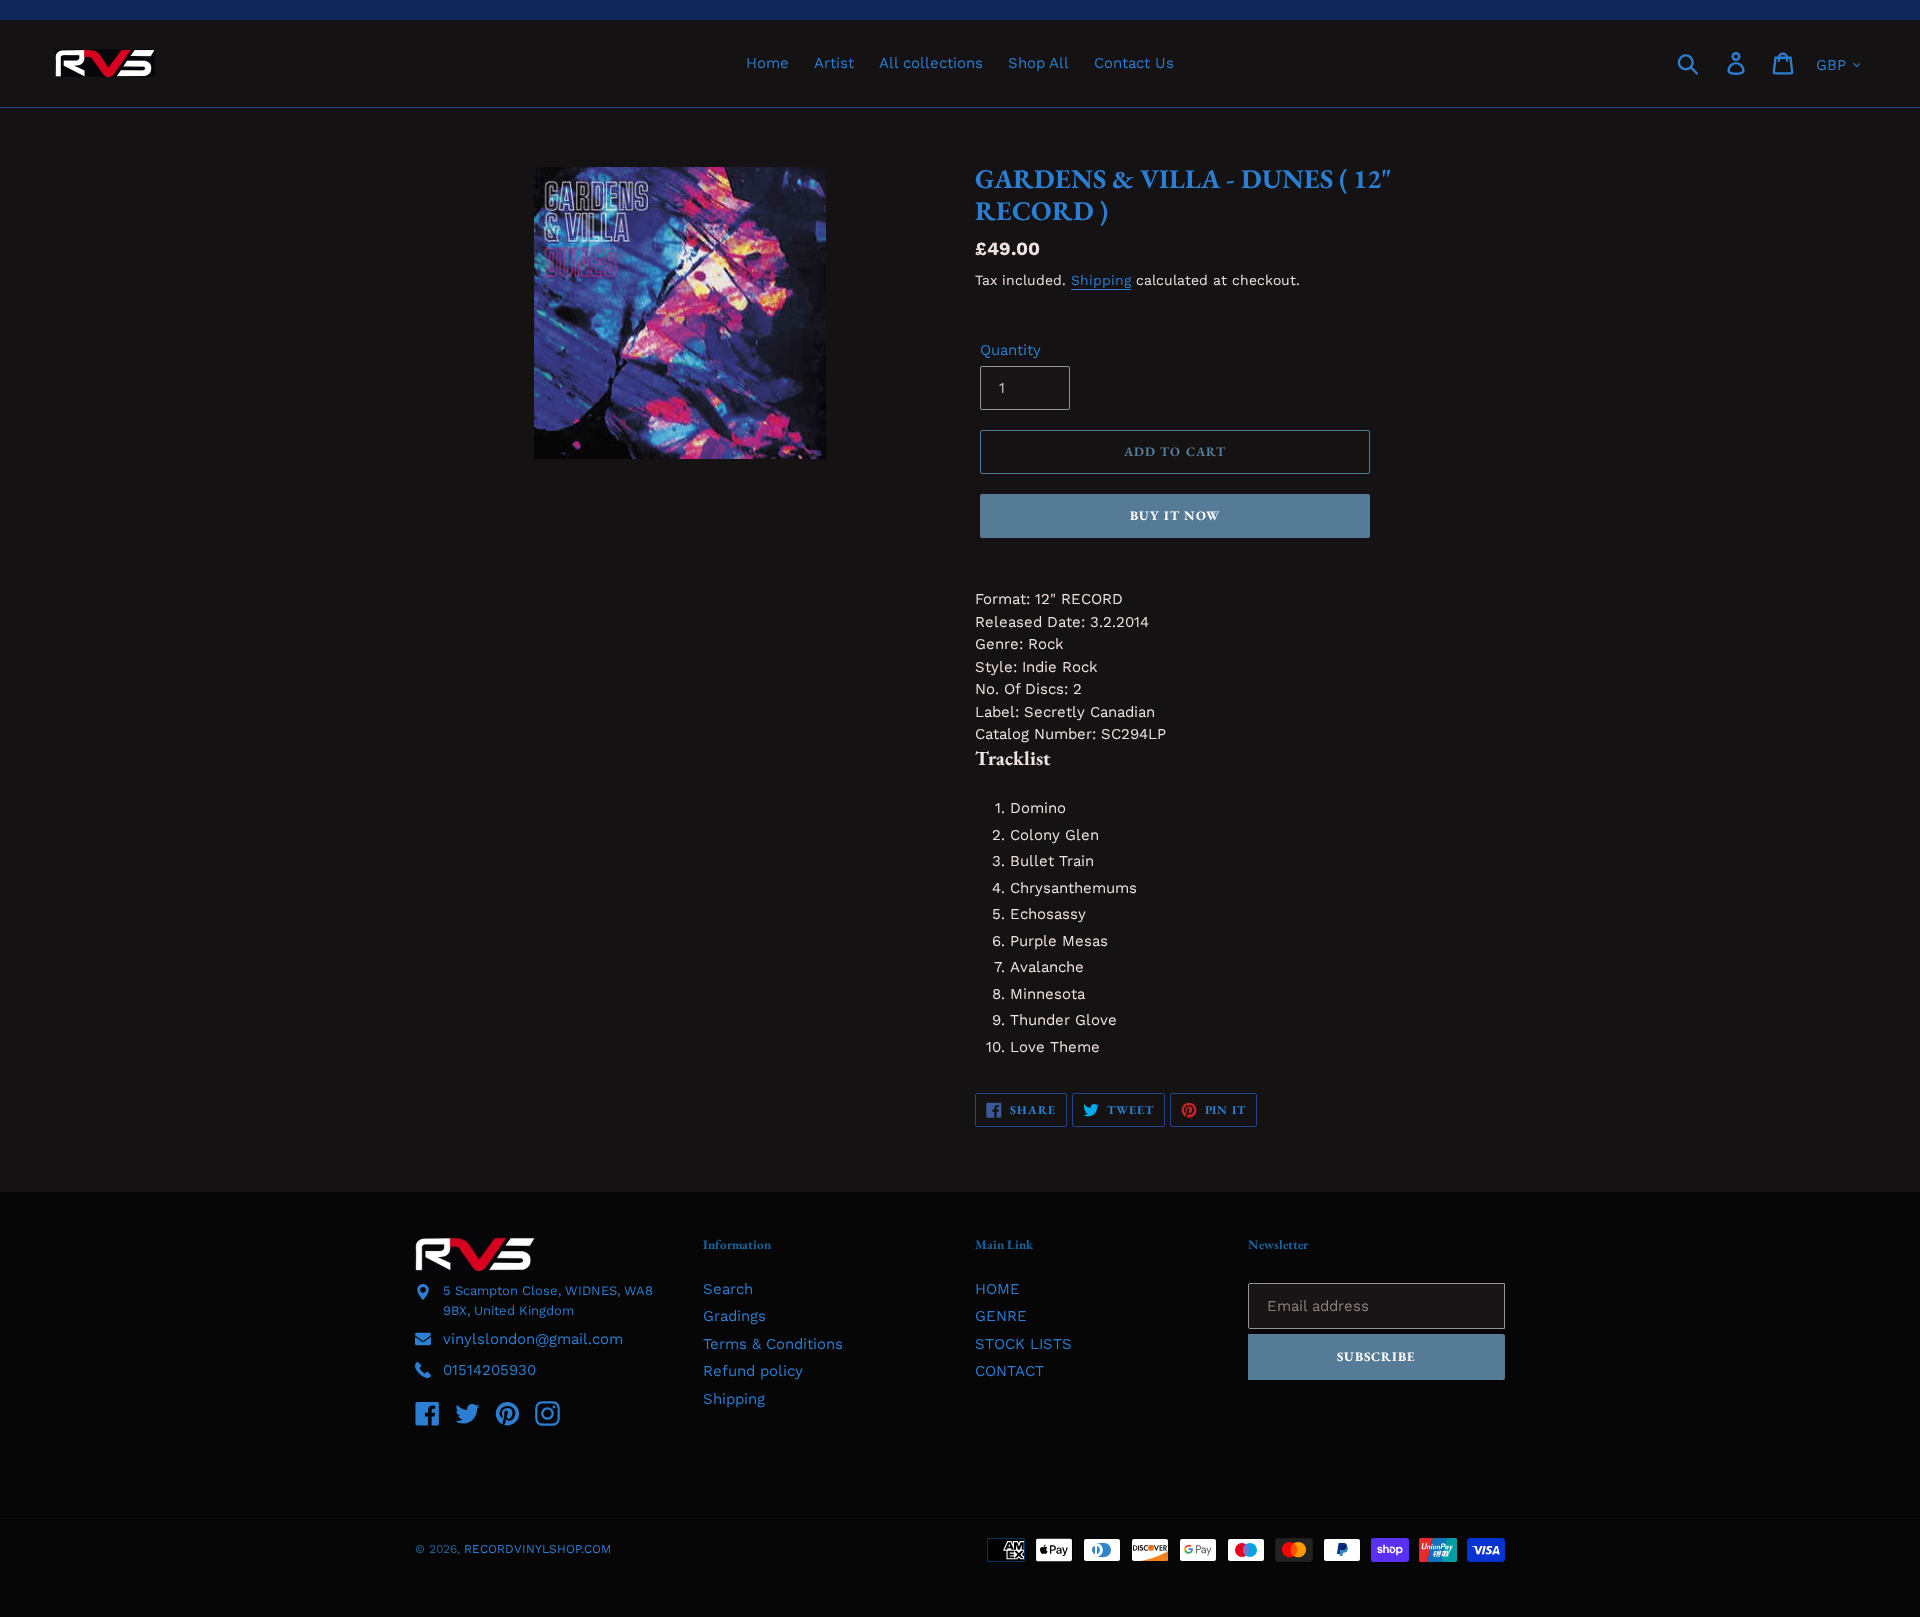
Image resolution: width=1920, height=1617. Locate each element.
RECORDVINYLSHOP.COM (537, 1549)
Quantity (1010, 350)
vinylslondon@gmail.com (533, 1339)
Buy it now (1175, 515)
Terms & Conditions (773, 1344)
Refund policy (753, 1371)
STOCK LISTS (1023, 1344)
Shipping (1101, 280)
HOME (997, 1289)
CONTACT (1009, 1371)
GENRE (1001, 1316)
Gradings (734, 1316)
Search (728, 1289)
